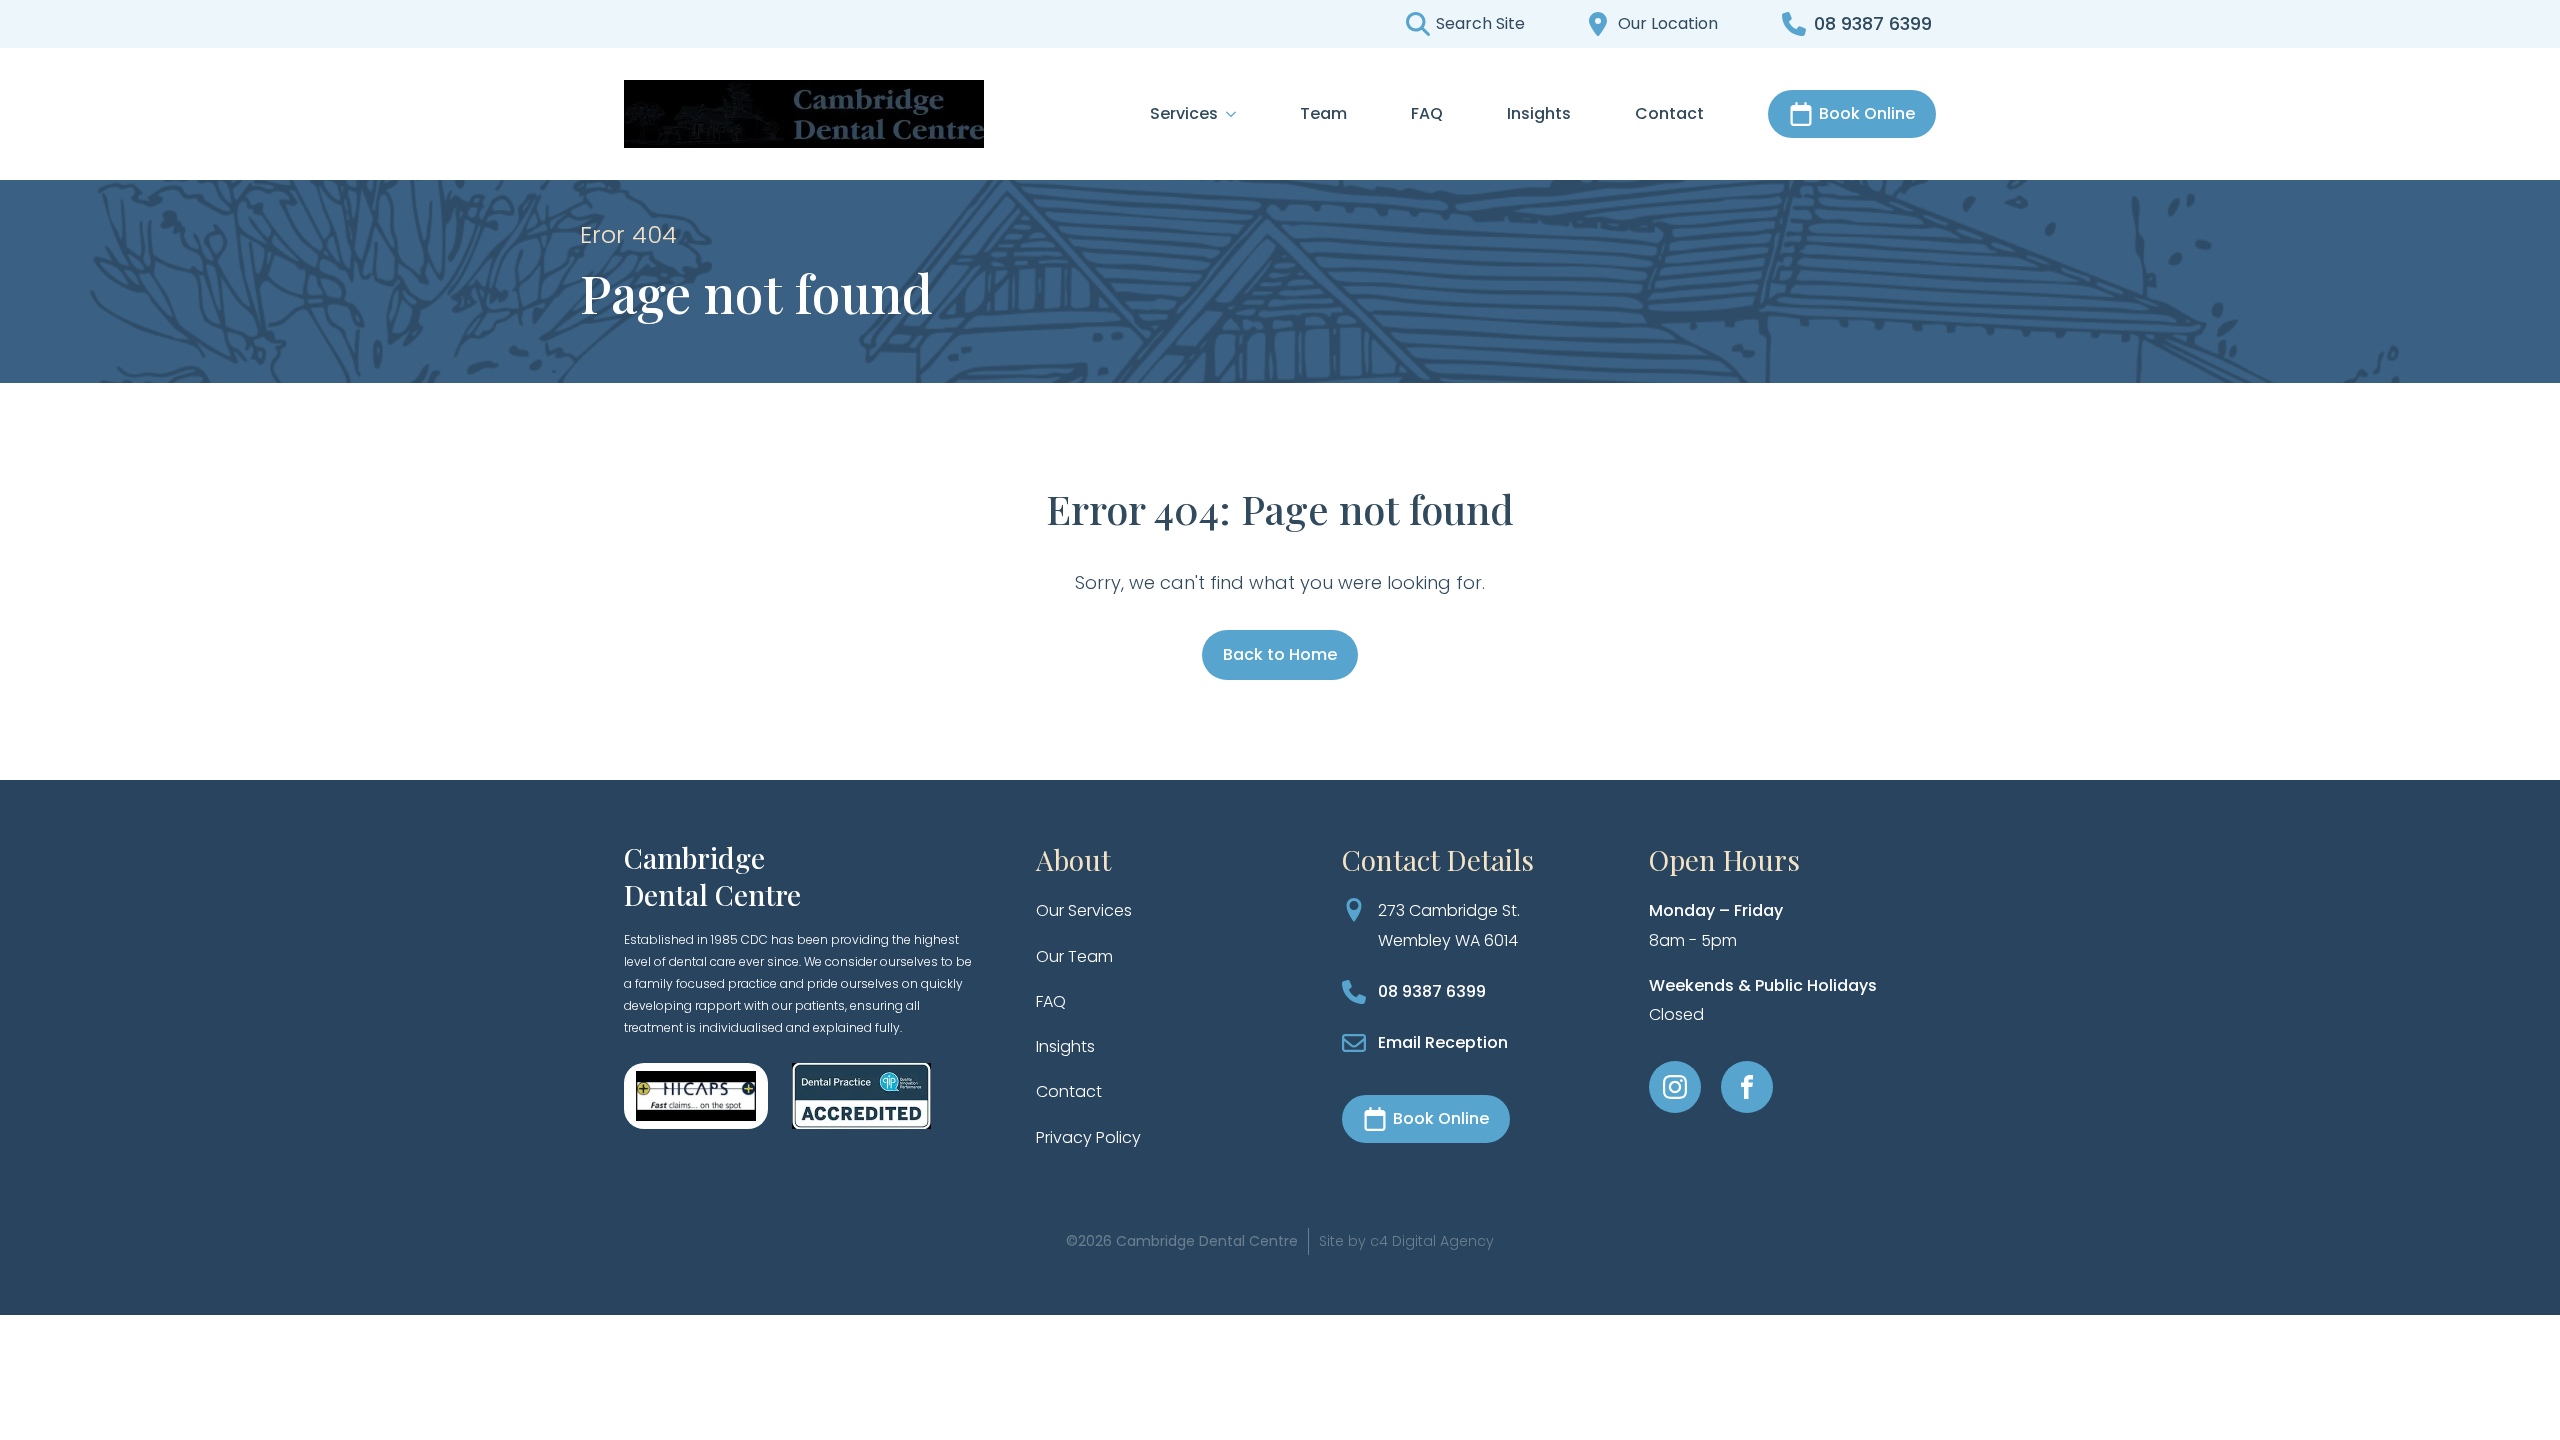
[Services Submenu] (1227, 114)
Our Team (1074, 956)
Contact (1669, 113)
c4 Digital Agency (1432, 1241)
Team (1323, 113)
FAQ (1427, 113)
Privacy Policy (1088, 1137)
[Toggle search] (1462, 24)
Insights (1539, 113)
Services (1184, 113)
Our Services (1084, 910)
